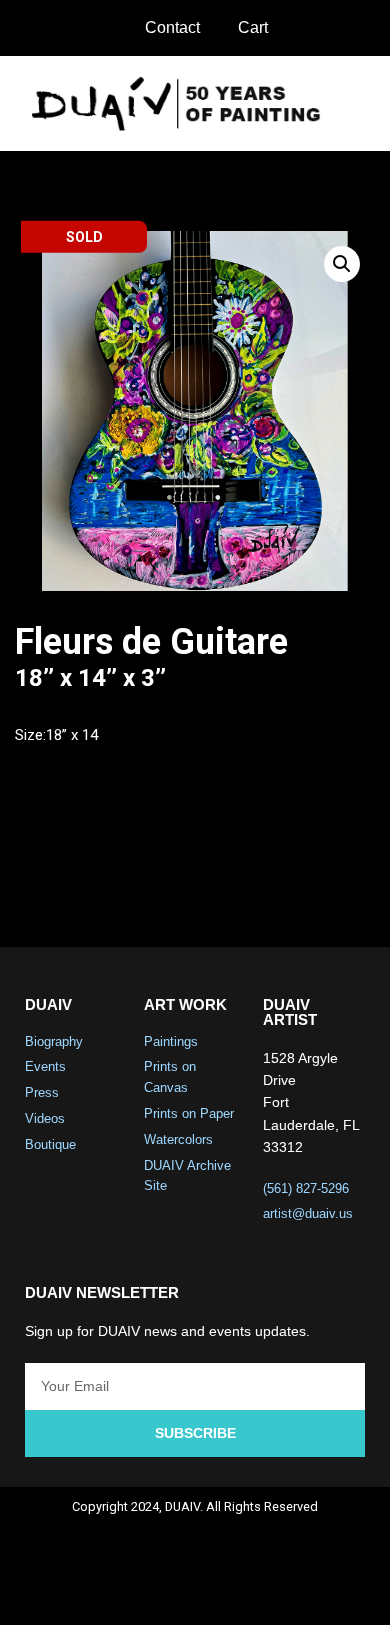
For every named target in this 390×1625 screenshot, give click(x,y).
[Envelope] (275, 1591)
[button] (361, 103)
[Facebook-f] (116, 1591)
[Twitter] (169, 1591)
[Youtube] (222, 1591)
